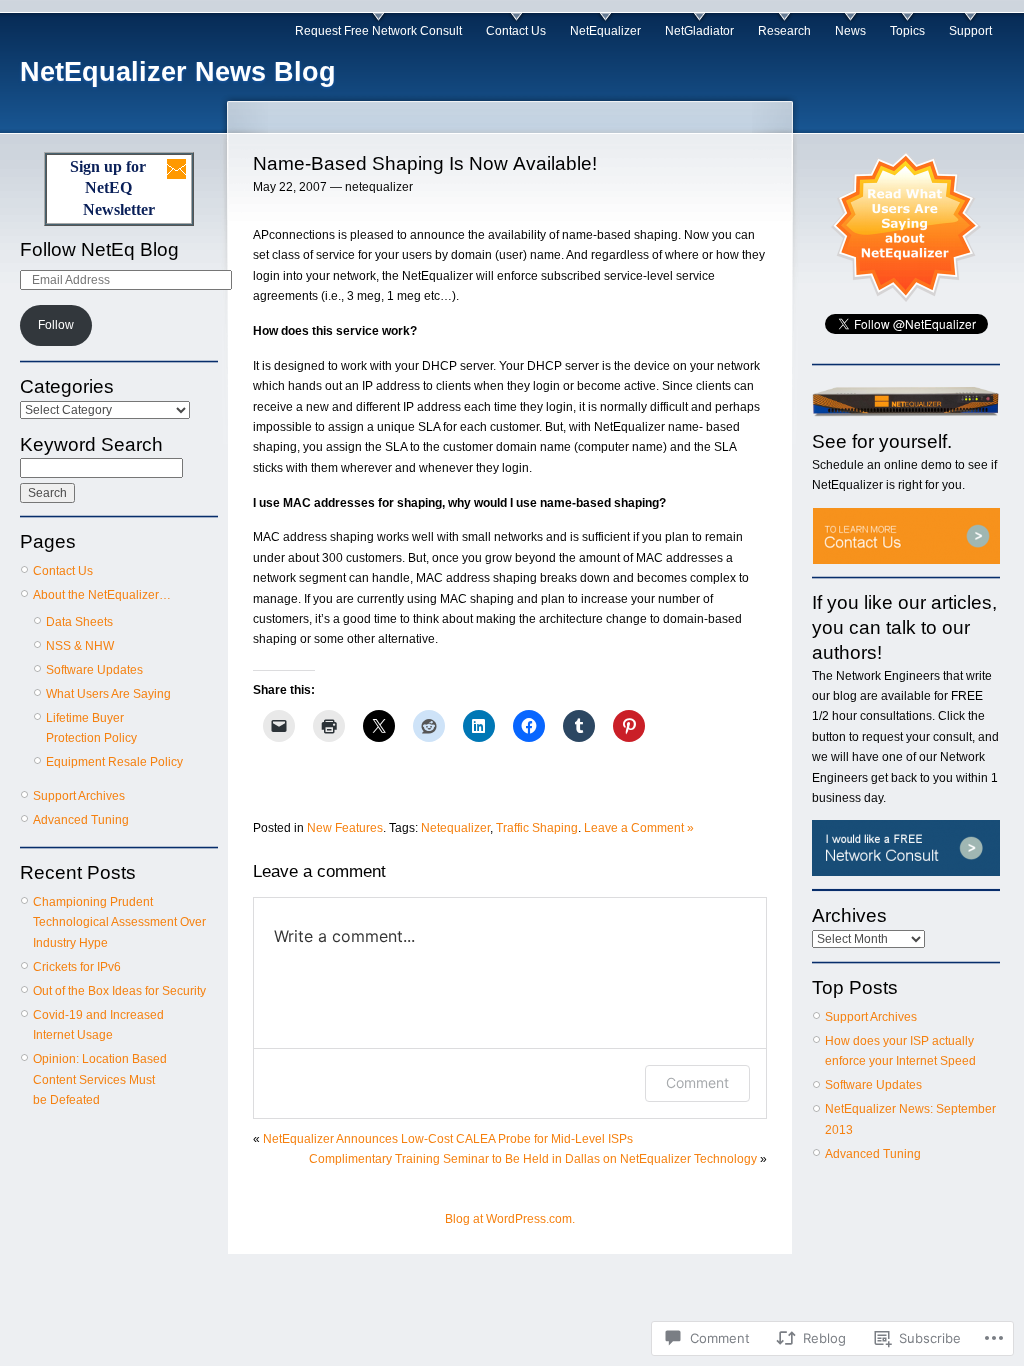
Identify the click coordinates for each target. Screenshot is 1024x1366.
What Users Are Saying (108, 694)
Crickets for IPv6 (77, 967)
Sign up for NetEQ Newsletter (112, 188)
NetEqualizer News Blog (178, 72)
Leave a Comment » (639, 828)
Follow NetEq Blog (99, 249)
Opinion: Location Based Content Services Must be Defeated (100, 1079)
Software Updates (94, 670)
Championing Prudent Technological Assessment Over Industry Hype (119, 922)
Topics (907, 31)
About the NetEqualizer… (102, 595)
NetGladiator (699, 31)
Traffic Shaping (537, 828)
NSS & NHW (80, 646)
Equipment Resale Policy (114, 762)
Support (970, 31)
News (850, 31)
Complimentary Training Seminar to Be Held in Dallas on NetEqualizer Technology (533, 1159)
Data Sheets (79, 622)
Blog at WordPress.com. (510, 1219)
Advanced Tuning (81, 820)
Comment (697, 1082)
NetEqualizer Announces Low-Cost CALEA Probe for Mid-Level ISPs (448, 1139)
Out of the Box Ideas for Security (119, 991)
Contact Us (516, 31)
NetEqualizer (605, 31)
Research (784, 31)
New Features (345, 828)
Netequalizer (455, 828)
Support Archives (79, 796)
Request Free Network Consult (378, 31)
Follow (56, 325)
